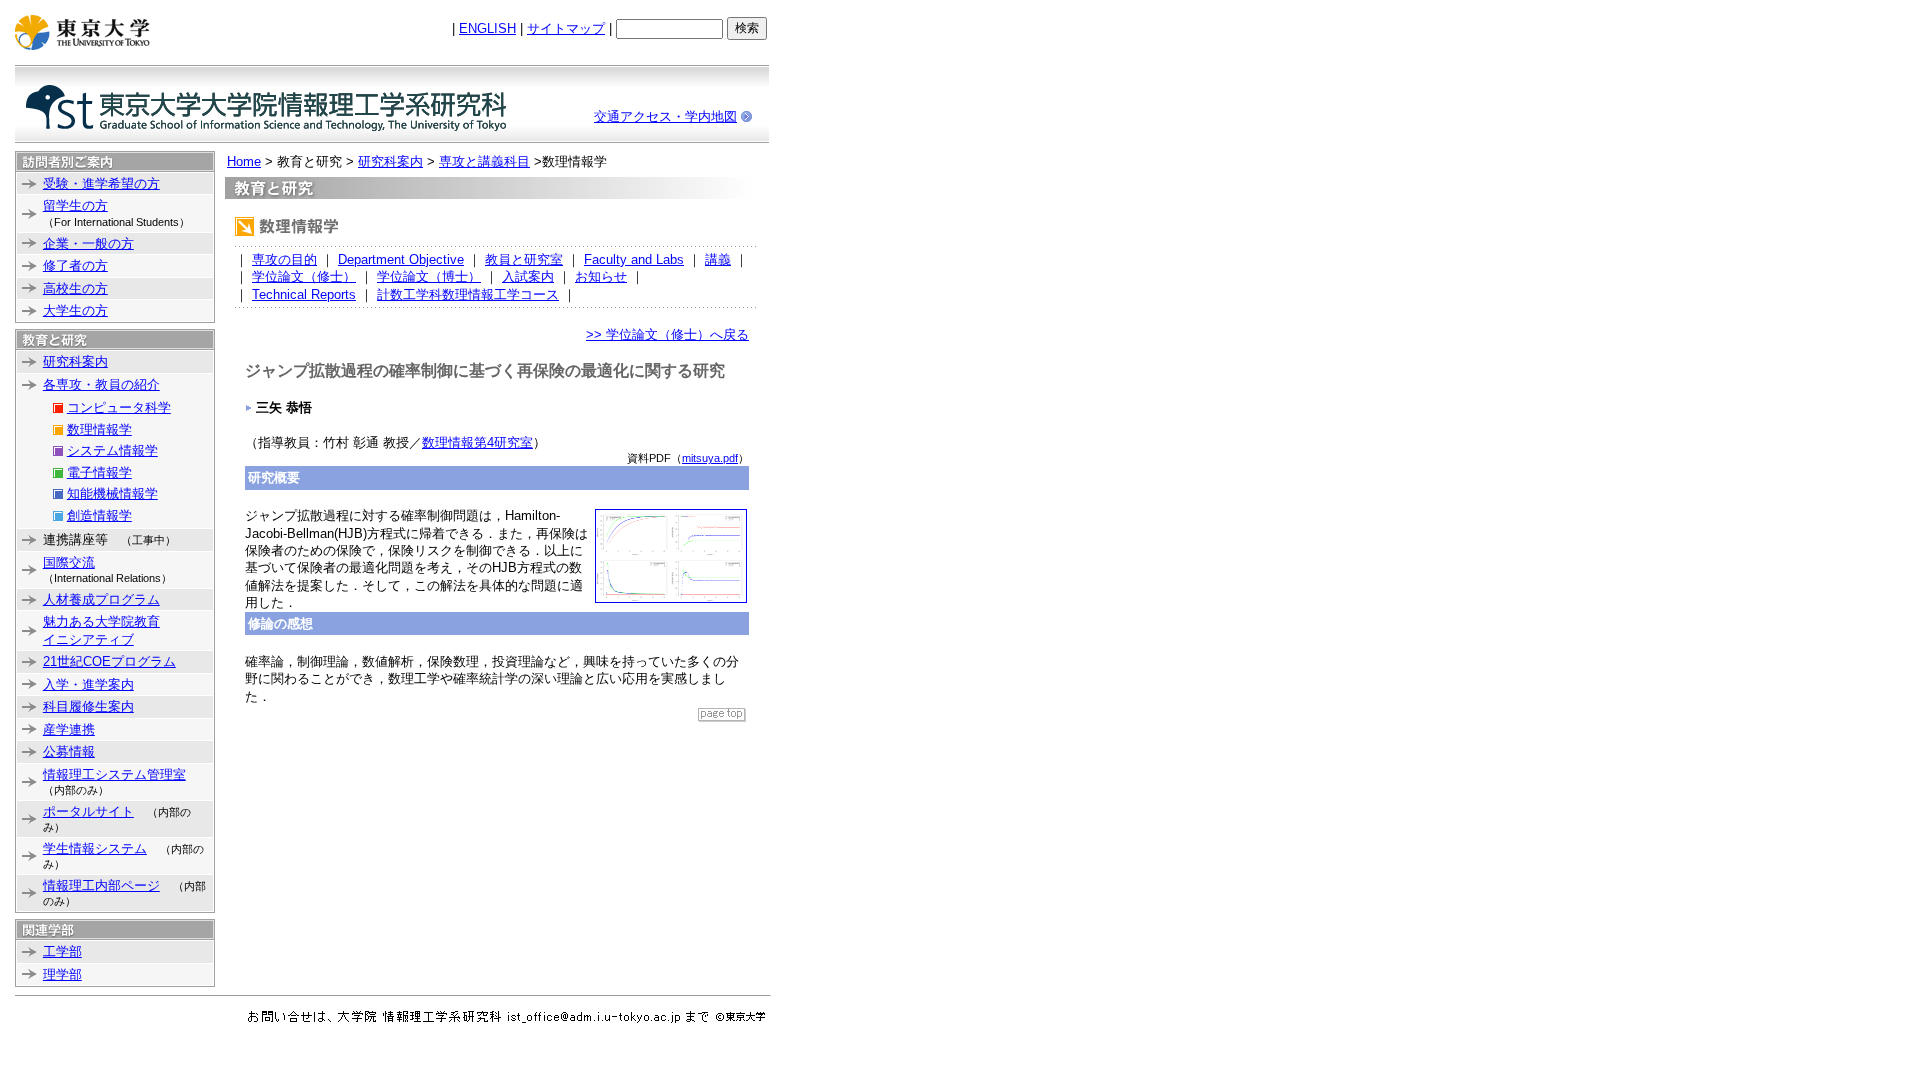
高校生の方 (75, 288)
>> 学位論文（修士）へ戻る (667, 334)
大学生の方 (75, 310)
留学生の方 (75, 205)
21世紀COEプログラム (109, 661)
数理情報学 (99, 429)
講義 (718, 259)
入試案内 (528, 276)
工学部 (62, 951)
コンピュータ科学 (119, 407)
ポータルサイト (88, 811)
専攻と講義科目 (484, 161)
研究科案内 (75, 361)
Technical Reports (304, 294)
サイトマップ (566, 28)
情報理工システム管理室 (114, 774)
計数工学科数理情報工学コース (468, 294)
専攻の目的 (284, 259)
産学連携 (69, 729)
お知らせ (601, 276)
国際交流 (69, 562)
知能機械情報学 (112, 493)
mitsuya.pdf (710, 458)
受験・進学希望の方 (101, 183)
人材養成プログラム (101, 599)
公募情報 (69, 751)
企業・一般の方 (88, 243)
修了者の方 (75, 265)
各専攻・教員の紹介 (101, 384)
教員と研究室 (524, 259)
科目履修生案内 (88, 706)
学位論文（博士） (429, 276)
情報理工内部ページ (101, 885)
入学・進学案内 (88, 684)
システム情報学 (112, 450)
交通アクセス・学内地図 (665, 116)
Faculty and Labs (634, 259)
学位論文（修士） (304, 276)
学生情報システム (95, 848)
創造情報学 (99, 515)
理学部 (62, 974)
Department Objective (401, 259)
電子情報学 (99, 472)
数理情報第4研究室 (477, 442)
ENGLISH (487, 28)
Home (244, 161)
